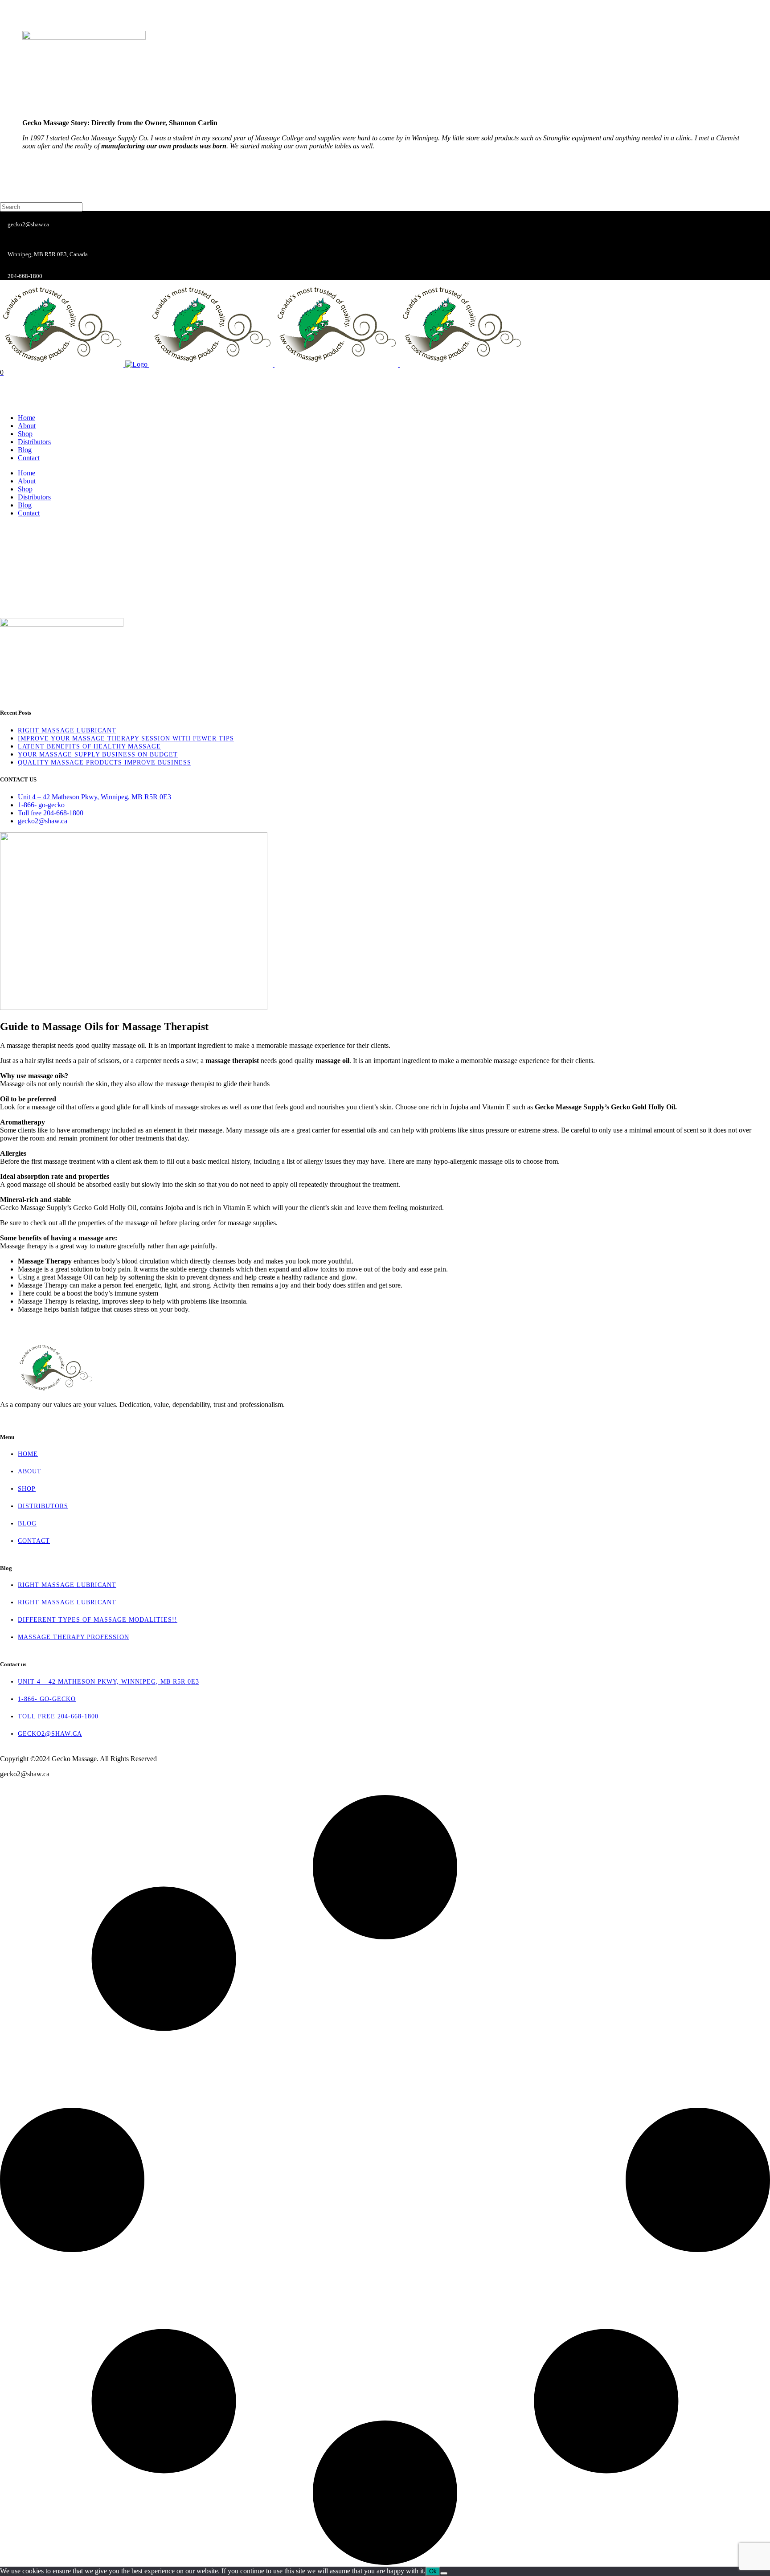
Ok (433, 2571)
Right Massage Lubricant (67, 1585)
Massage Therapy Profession (74, 1637)
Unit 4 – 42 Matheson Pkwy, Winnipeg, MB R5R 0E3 (109, 1682)
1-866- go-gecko (47, 1699)
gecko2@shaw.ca (50, 1734)
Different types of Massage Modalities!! (98, 1620)
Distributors (43, 1506)
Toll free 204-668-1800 (58, 1716)
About (30, 1471)
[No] (444, 2573)
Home (28, 1454)
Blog (27, 1523)
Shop (27, 1489)
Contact (34, 1541)
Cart (7, 403)
